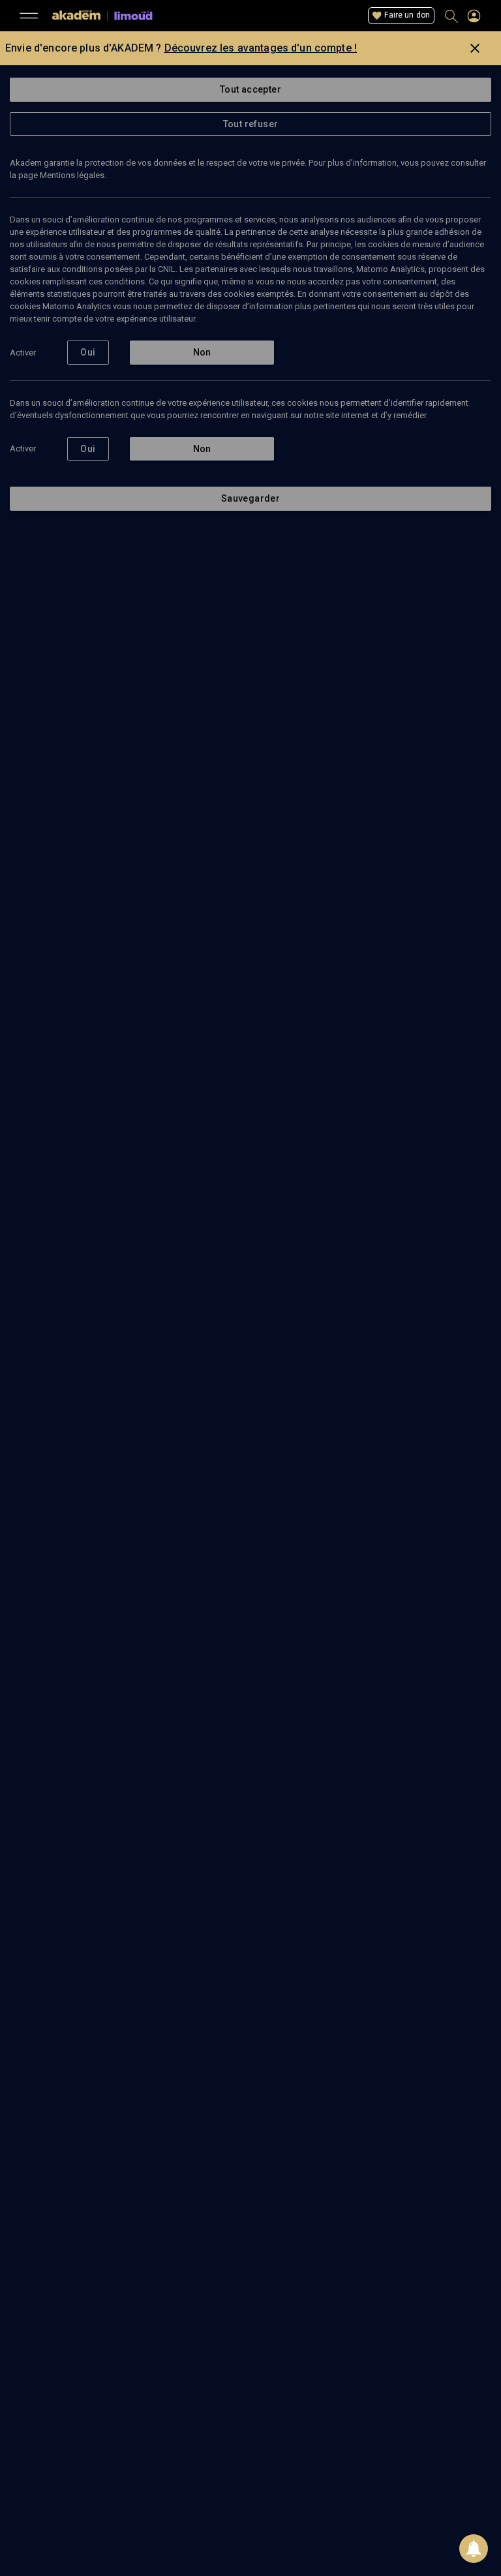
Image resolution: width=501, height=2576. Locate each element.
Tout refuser (251, 124)
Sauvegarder (250, 498)
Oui (88, 352)
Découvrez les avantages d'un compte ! (261, 48)
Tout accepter (250, 89)
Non (202, 352)
